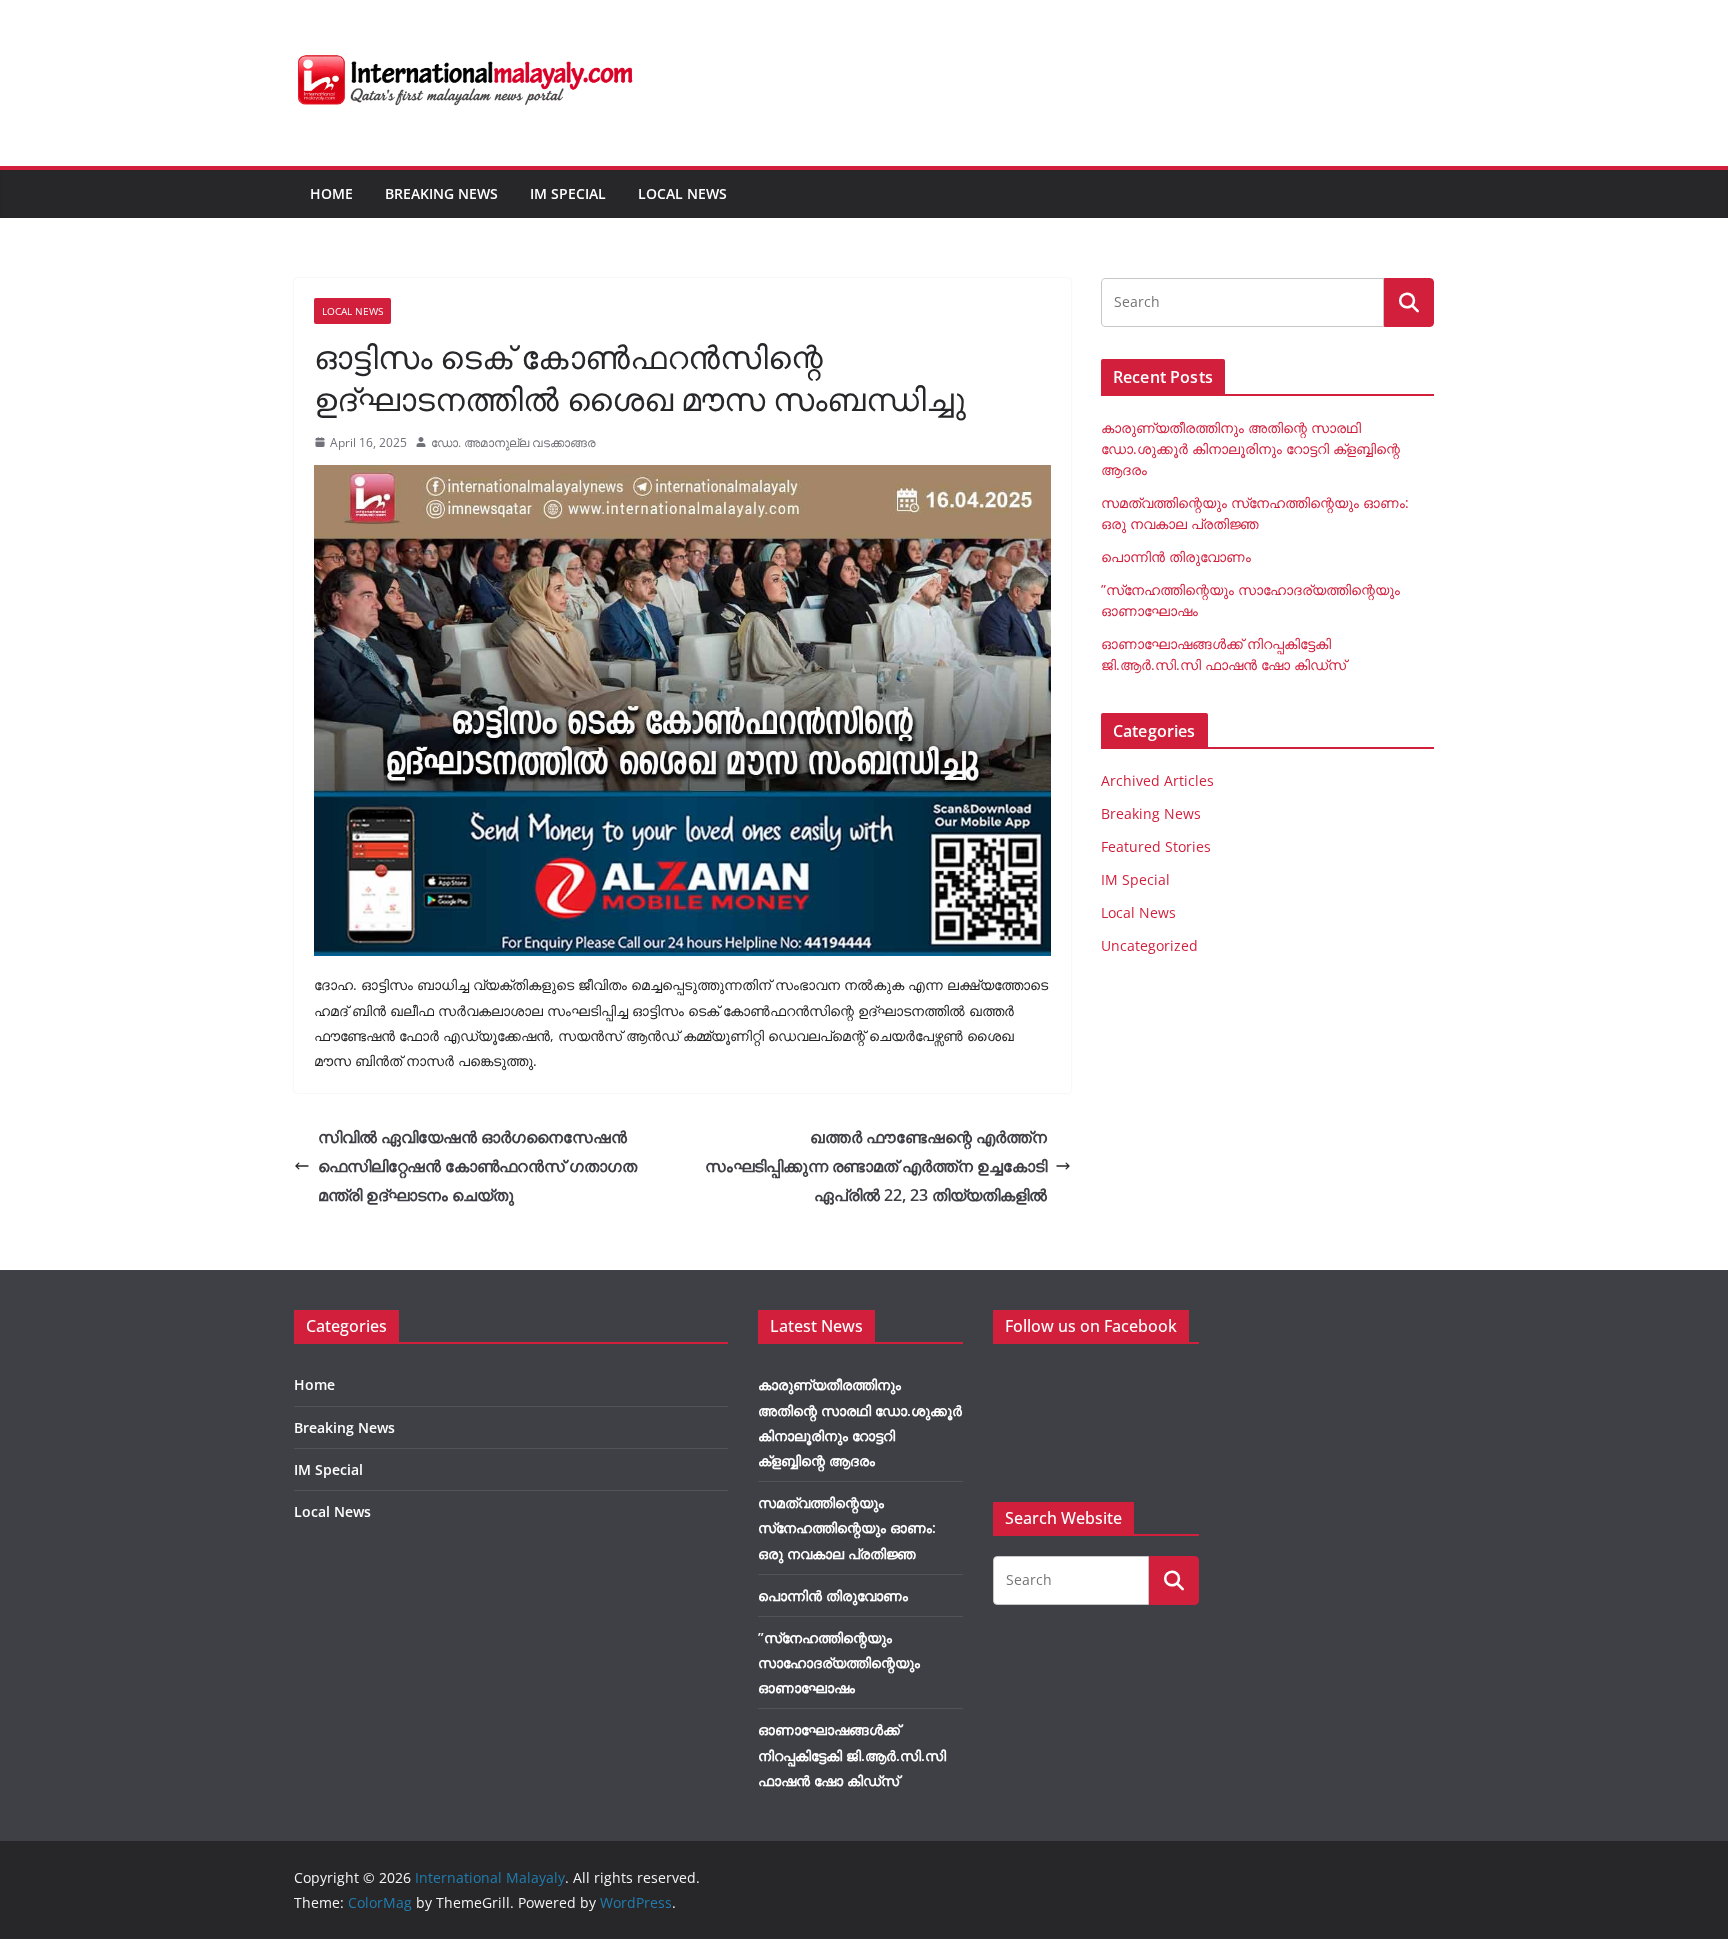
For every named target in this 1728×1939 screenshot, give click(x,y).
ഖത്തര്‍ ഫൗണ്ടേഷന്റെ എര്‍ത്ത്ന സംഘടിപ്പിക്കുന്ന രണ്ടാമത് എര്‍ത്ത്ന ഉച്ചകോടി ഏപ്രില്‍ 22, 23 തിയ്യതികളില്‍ (876, 1166)
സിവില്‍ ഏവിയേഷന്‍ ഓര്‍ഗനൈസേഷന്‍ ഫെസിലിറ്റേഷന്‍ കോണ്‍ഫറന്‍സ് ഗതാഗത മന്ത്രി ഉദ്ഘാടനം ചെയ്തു (477, 1166)
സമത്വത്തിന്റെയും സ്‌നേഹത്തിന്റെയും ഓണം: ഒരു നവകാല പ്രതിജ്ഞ (847, 1527)
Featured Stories (1156, 846)
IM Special (568, 193)
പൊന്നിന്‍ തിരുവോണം (1176, 556)
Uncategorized (1149, 945)
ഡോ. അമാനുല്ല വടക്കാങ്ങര (513, 442)
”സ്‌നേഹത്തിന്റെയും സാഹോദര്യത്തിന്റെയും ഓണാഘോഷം (839, 1662)
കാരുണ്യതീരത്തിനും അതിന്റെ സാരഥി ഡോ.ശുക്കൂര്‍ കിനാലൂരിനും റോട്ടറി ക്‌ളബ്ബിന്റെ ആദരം (1250, 448)
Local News (682, 193)
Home (331, 193)
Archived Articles (1157, 780)
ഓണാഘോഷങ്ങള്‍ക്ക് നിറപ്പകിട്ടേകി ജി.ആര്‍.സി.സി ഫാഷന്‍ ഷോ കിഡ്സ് (852, 1754)
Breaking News (441, 193)
